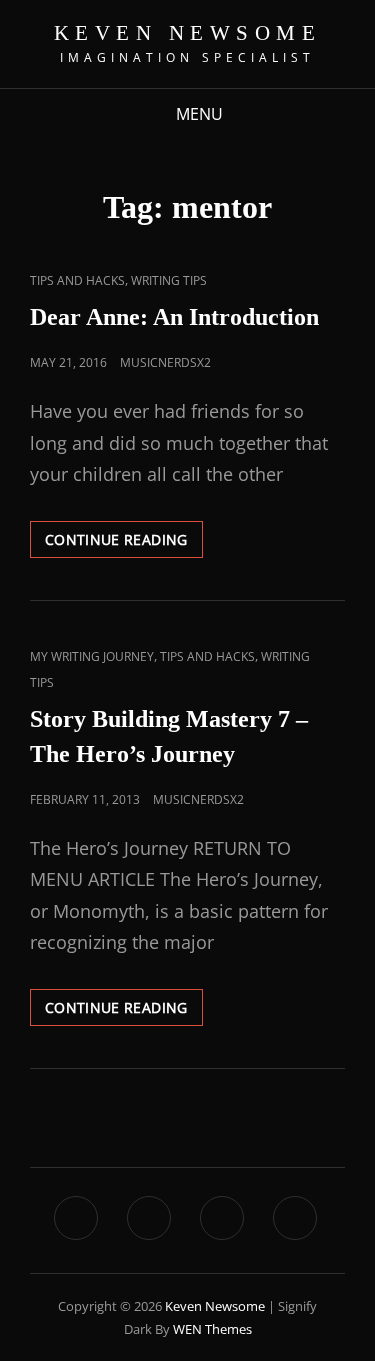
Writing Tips (169, 280)
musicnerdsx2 (165, 362)
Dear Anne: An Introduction (174, 317)
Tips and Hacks (77, 280)
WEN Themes (212, 1329)
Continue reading (124, 535)
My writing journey (92, 656)
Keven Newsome (188, 33)
